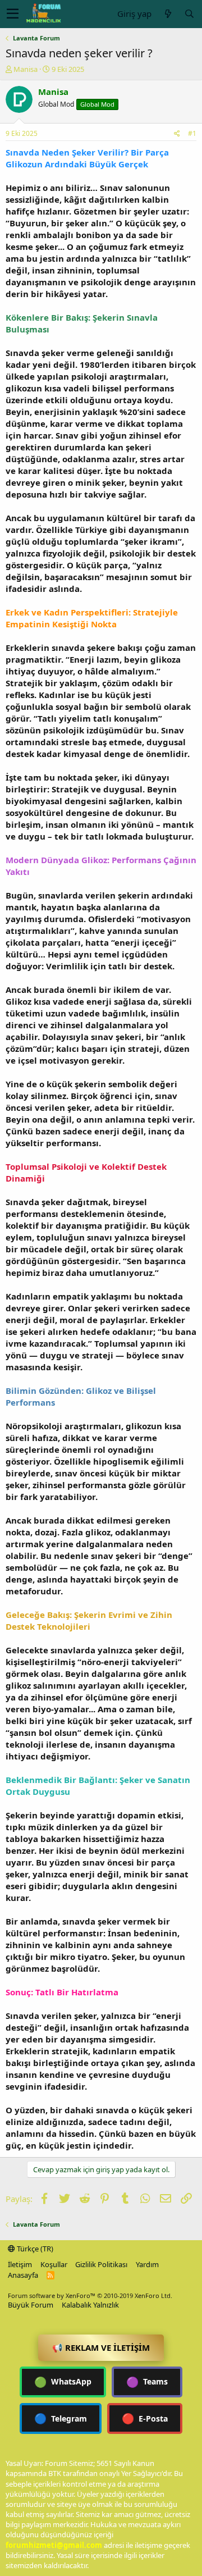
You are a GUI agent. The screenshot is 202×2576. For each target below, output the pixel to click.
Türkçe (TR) (34, 2249)
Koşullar (54, 2264)
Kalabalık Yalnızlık (90, 2305)
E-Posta (145, 2418)
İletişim (20, 2264)
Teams (147, 2382)
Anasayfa (23, 2275)
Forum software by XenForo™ (90, 2295)
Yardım (147, 2264)
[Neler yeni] (168, 14)
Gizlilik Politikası (101, 2264)
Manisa (26, 69)
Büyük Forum (31, 2305)
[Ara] (189, 14)
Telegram (61, 2418)
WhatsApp (63, 2382)
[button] (13, 14)
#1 (192, 133)
